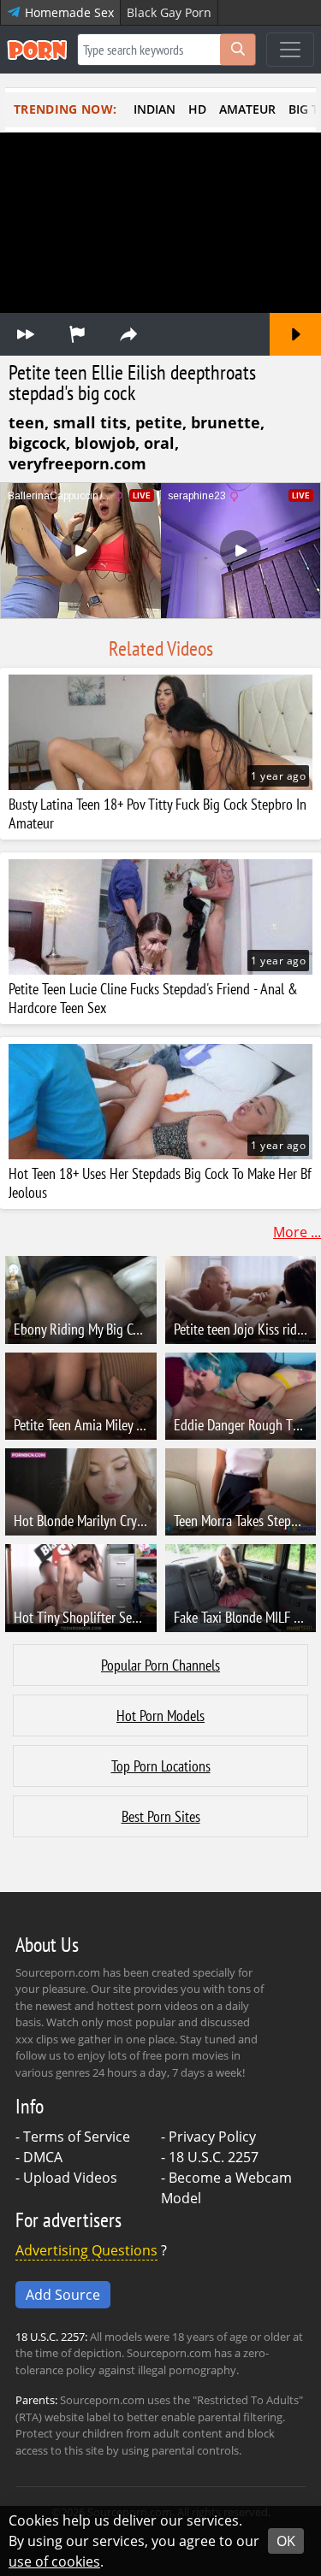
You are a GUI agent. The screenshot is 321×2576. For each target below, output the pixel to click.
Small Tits (90, 422)
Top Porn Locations (161, 1766)
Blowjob (105, 443)
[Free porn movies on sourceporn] (37, 50)
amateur (247, 109)
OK (286, 2541)
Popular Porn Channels (160, 1665)
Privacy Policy (212, 2137)
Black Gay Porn (169, 12)
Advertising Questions (86, 2250)
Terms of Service (77, 2137)
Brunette (226, 422)
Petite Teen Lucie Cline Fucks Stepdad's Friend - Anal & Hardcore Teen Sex (153, 999)
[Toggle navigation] (290, 50)
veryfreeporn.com (77, 463)
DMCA (43, 2157)
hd (197, 109)
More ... (297, 1232)
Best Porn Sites (161, 1816)
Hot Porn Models (160, 1715)
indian (155, 109)
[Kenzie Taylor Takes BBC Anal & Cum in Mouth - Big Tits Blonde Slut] (295, 334)
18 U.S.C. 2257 (214, 2157)
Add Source (63, 2295)
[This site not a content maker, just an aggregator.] (77, 334)
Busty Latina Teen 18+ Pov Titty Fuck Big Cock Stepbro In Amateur (158, 814)
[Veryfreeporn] (26, 334)
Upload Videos (70, 2178)
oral (159, 443)
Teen (27, 422)
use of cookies (54, 2561)
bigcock (37, 443)
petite (159, 422)
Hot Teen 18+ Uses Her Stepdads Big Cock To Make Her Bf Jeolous (160, 1183)
